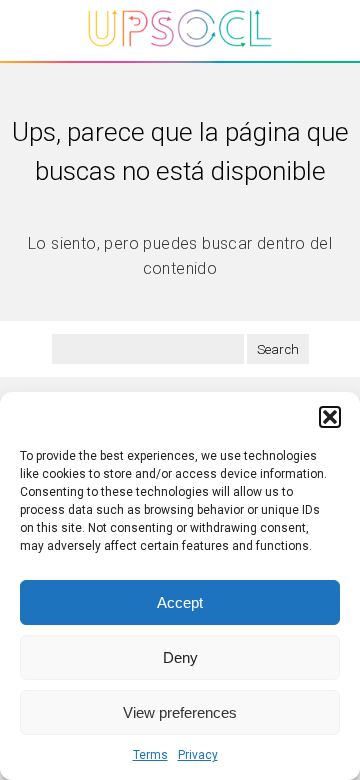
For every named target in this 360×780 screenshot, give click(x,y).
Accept (180, 602)
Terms (150, 755)
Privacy (198, 755)
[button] (330, 417)
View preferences (180, 712)
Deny (180, 657)
